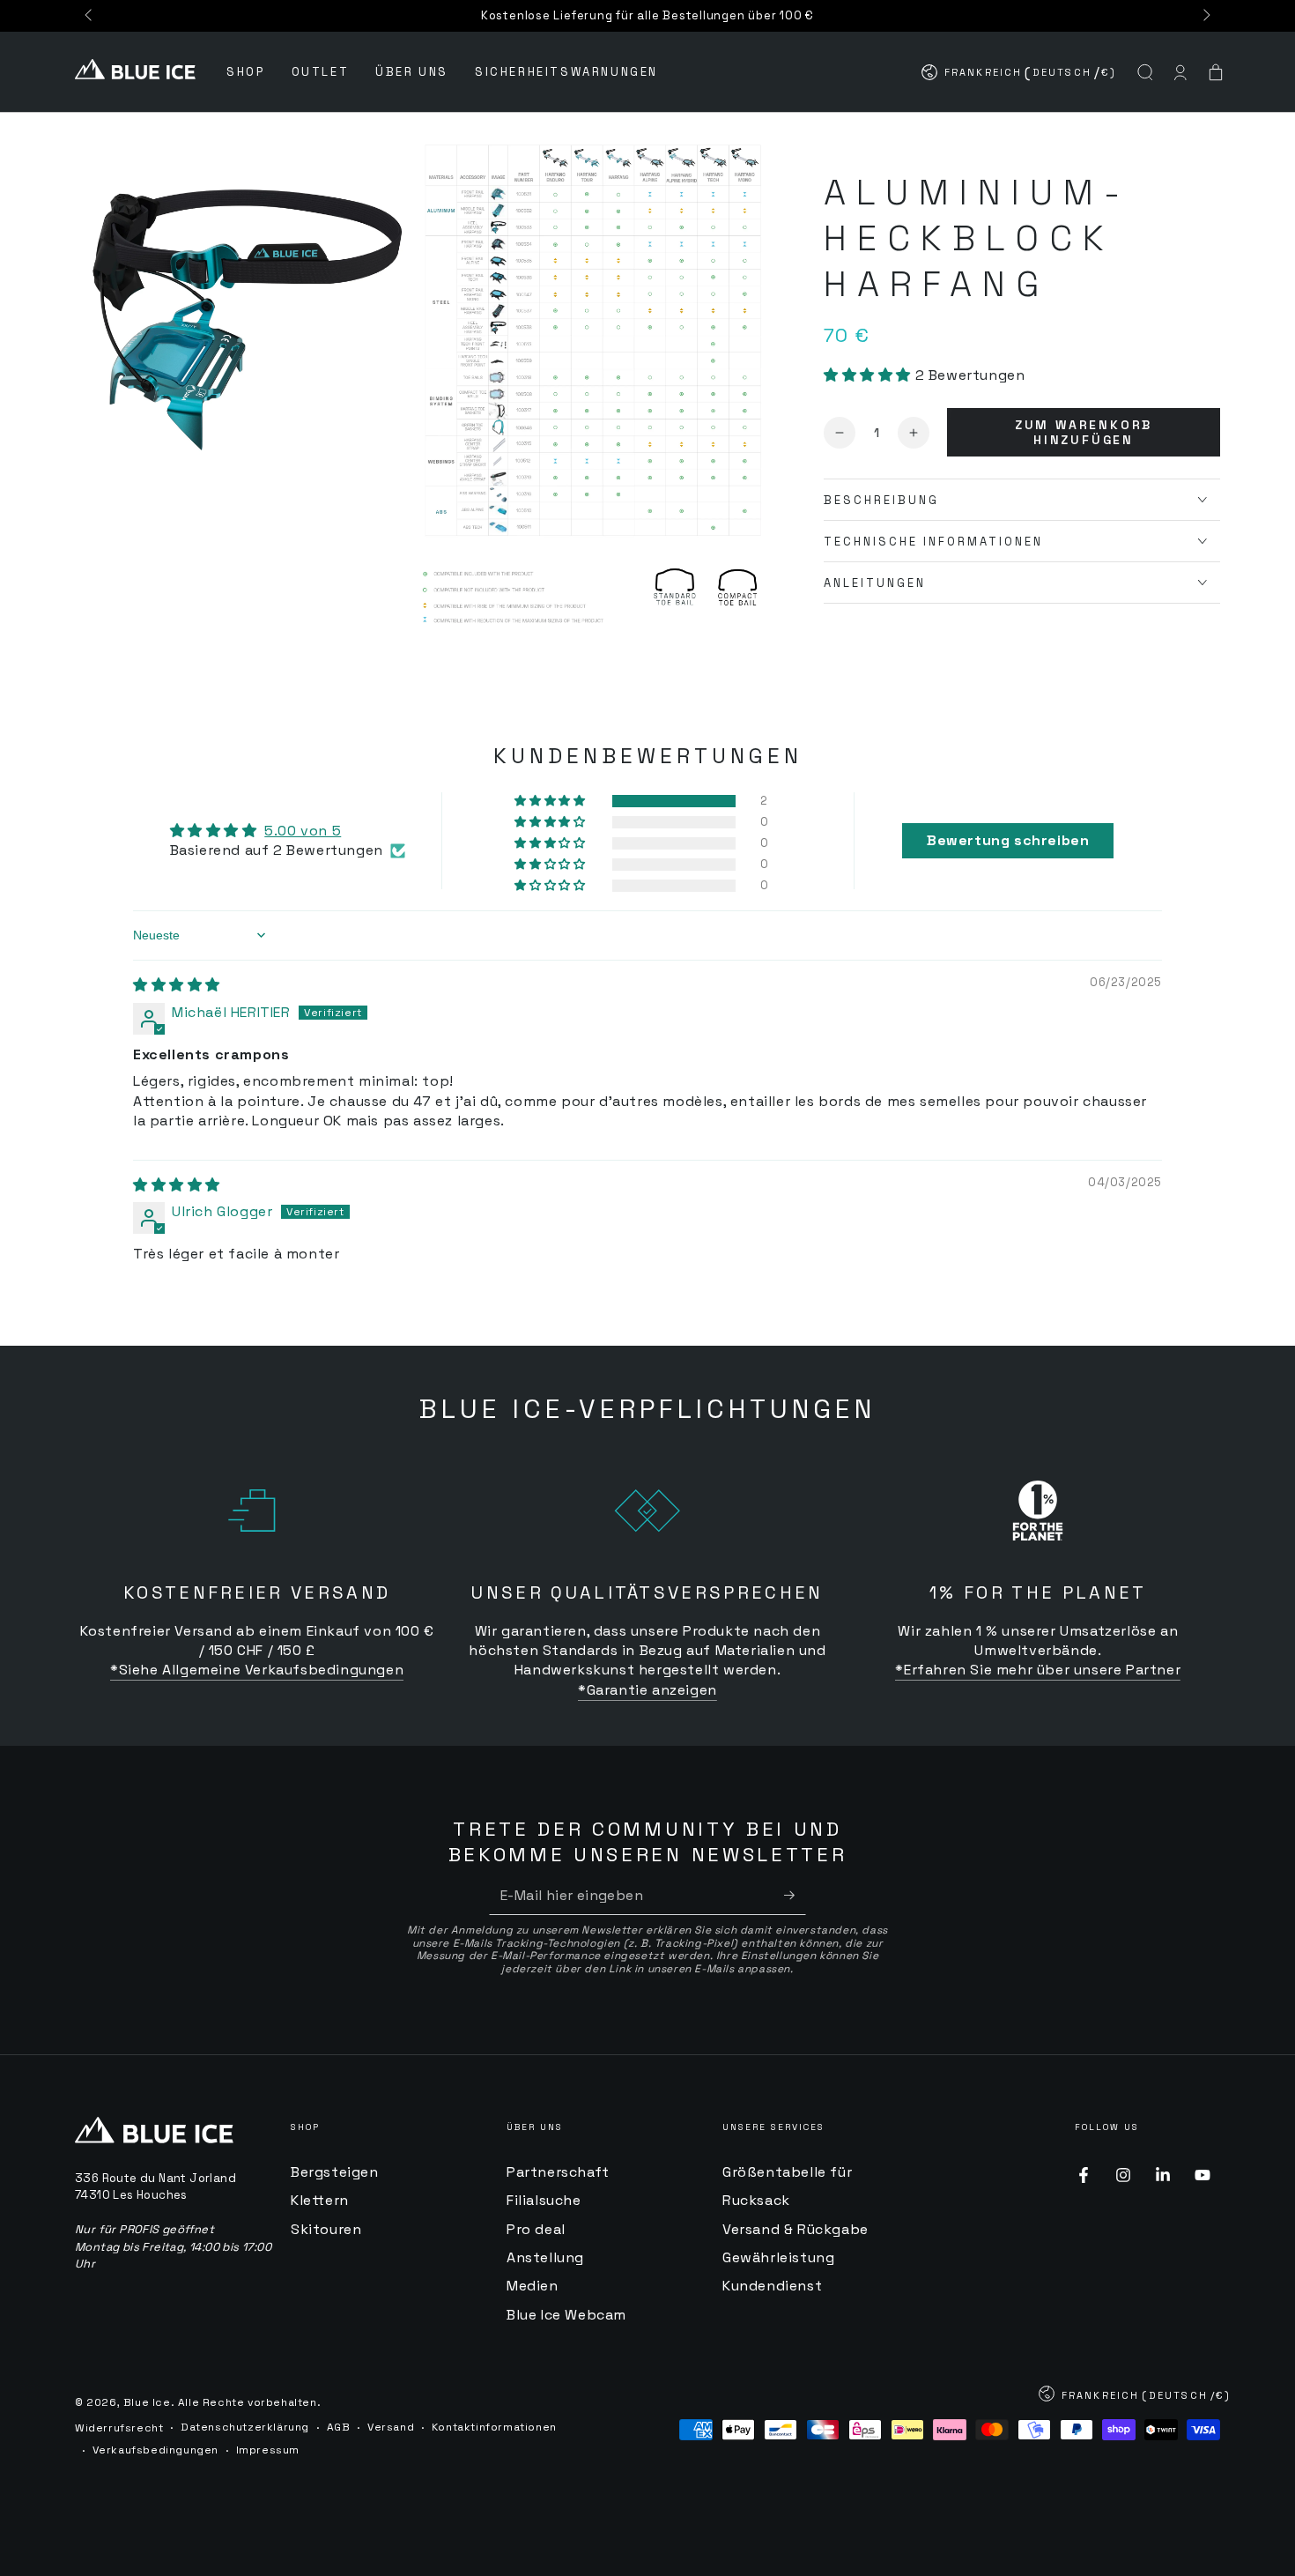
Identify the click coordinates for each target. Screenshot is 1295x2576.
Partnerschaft (558, 2172)
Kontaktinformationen (494, 2427)
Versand (391, 2427)
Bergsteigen (335, 2172)
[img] (177, 985)
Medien (533, 2286)
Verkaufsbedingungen (155, 2450)
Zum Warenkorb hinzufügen (1084, 432)
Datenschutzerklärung (245, 2427)
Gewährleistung (778, 2257)
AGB (339, 2427)
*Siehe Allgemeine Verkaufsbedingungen (257, 1670)
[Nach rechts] (1205, 16)
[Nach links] (90, 16)
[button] (1145, 72)
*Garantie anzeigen (647, 1690)
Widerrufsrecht (119, 2428)
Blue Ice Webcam (566, 2315)
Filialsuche (544, 2200)
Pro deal (536, 2229)
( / (1020, 76)
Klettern (320, 2200)
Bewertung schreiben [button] (1008, 840)
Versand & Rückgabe (795, 2229)
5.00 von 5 (303, 831)
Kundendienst (772, 2286)
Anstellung (545, 2257)
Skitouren (326, 2229)
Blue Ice (147, 2402)
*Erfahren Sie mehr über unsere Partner (1038, 1670)
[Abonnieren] (795, 1895)
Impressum (268, 2450)
